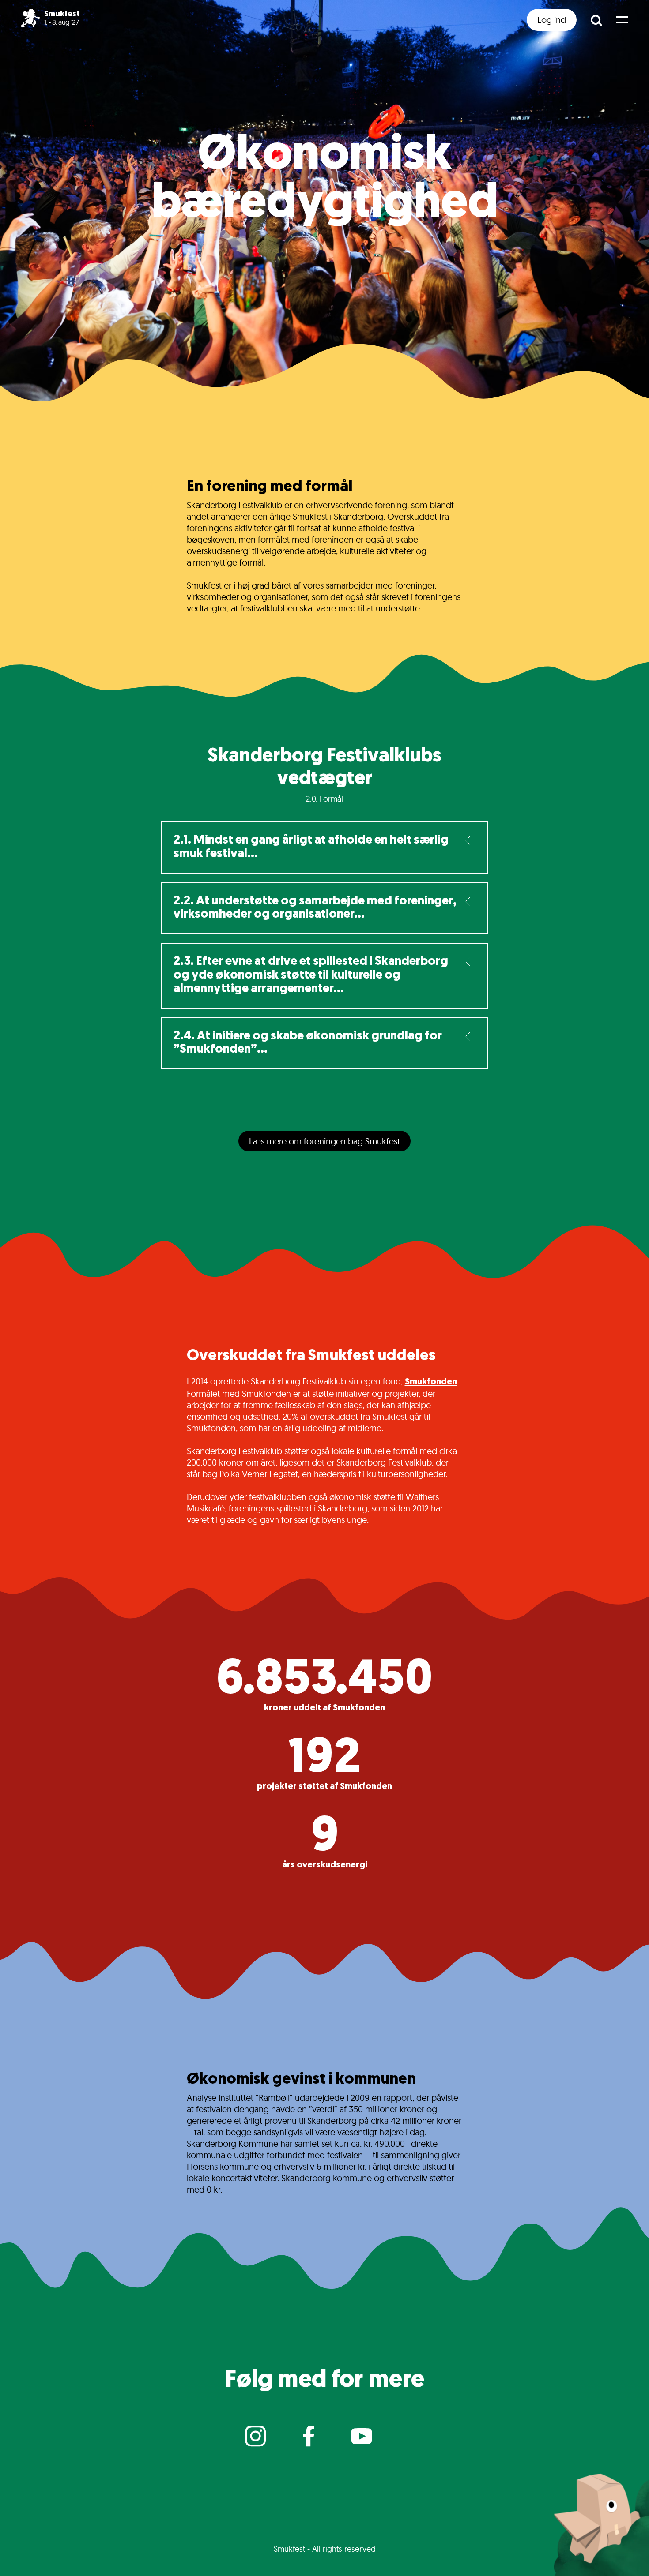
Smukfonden (431, 1382)
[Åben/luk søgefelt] (596, 20)
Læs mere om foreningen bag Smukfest (324, 1141)
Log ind (552, 20)
